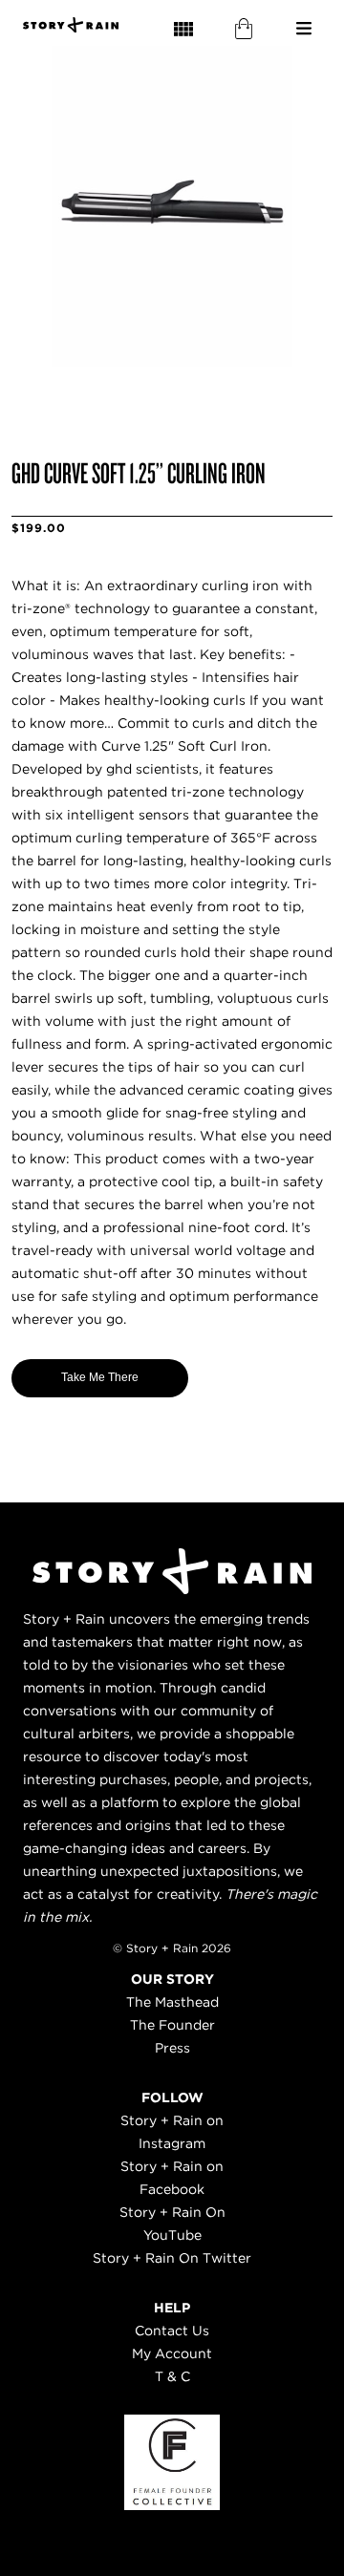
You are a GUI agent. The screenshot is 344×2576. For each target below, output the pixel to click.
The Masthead (172, 2002)
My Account (172, 2353)
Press (172, 2048)
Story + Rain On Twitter (172, 2258)
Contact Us (172, 2331)
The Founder (172, 2025)
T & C (172, 2376)
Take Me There (100, 1377)
